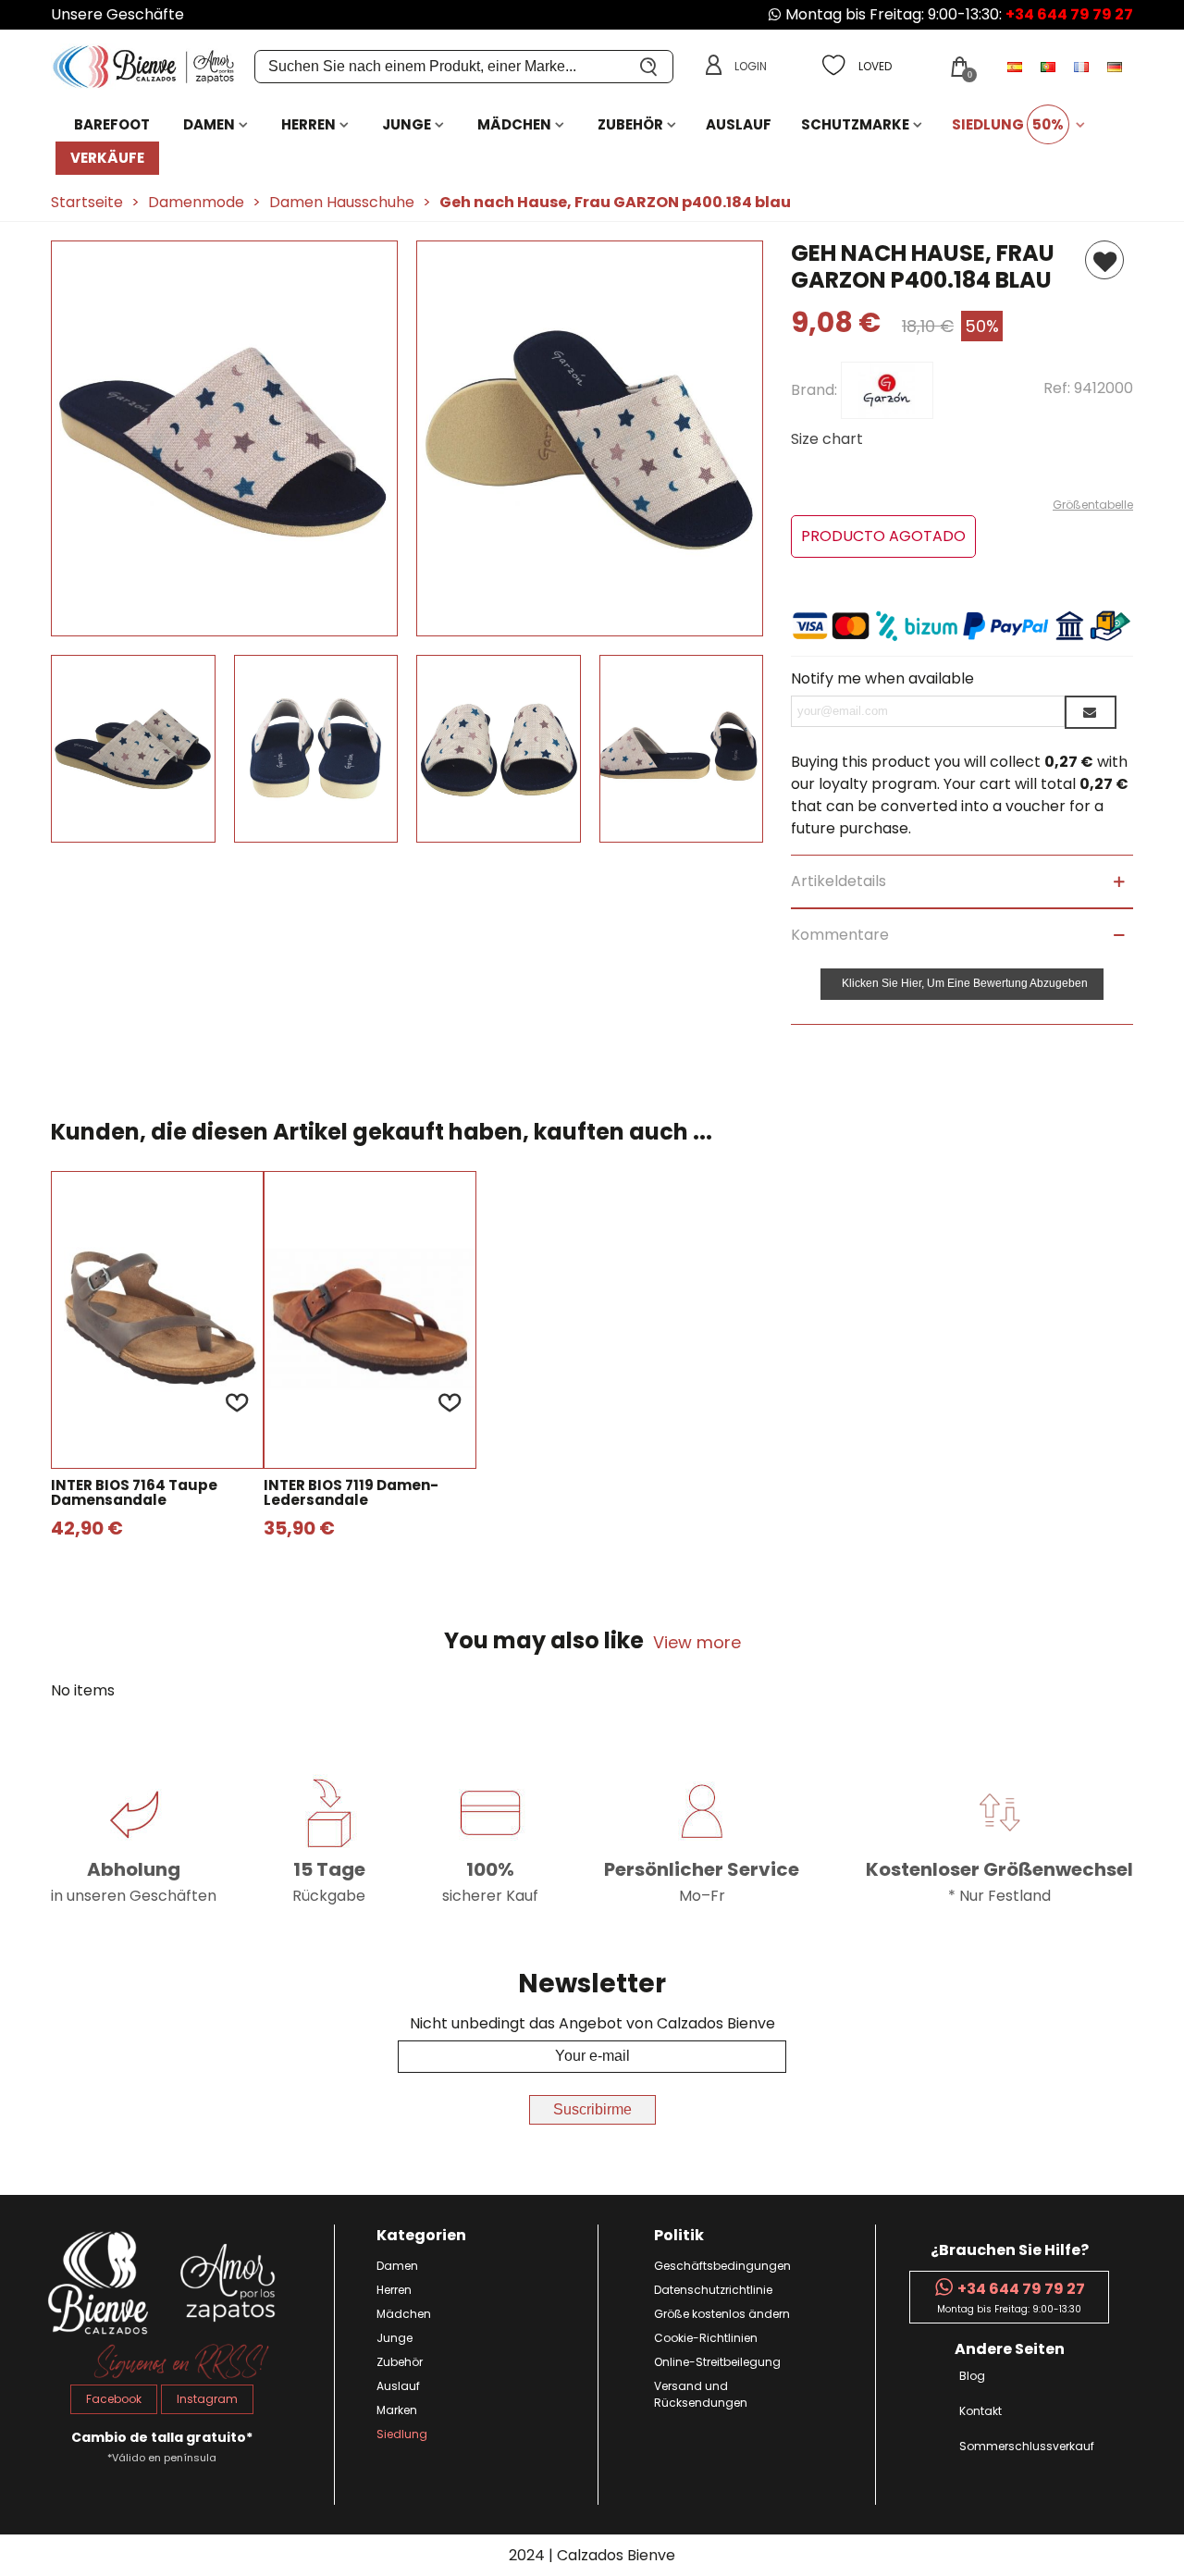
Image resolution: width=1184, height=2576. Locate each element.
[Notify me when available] (1091, 712)
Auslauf (739, 124)
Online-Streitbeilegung (717, 2362)
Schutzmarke (855, 124)
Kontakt (980, 2411)
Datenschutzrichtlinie (713, 2290)
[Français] (1083, 67)
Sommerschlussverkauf (1027, 2446)
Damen (209, 124)
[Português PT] (1050, 67)
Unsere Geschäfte (117, 14)
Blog (972, 2376)
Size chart (827, 439)
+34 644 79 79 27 (1069, 14)
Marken (397, 2410)
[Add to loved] (237, 1402)
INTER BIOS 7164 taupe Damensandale (134, 1493)
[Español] (1017, 67)
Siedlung (1008, 124)
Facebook (114, 2399)
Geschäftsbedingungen (722, 2266)
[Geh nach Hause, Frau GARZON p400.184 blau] (224, 625)
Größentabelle (1093, 505)
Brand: (816, 389)
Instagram (207, 2399)
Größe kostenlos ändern (722, 2314)
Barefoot (112, 124)
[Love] (1104, 260)
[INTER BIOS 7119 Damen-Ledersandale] (370, 1319)
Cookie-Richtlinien (706, 2338)
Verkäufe (107, 158)
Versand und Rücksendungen (701, 2394)
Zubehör (630, 124)
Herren (308, 124)
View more (697, 1642)
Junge (407, 124)
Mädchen (514, 124)
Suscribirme (592, 2109)
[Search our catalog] (649, 67)
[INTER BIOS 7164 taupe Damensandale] (157, 1319)
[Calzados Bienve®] (153, 67)
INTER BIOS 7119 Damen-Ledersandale (351, 1493)
